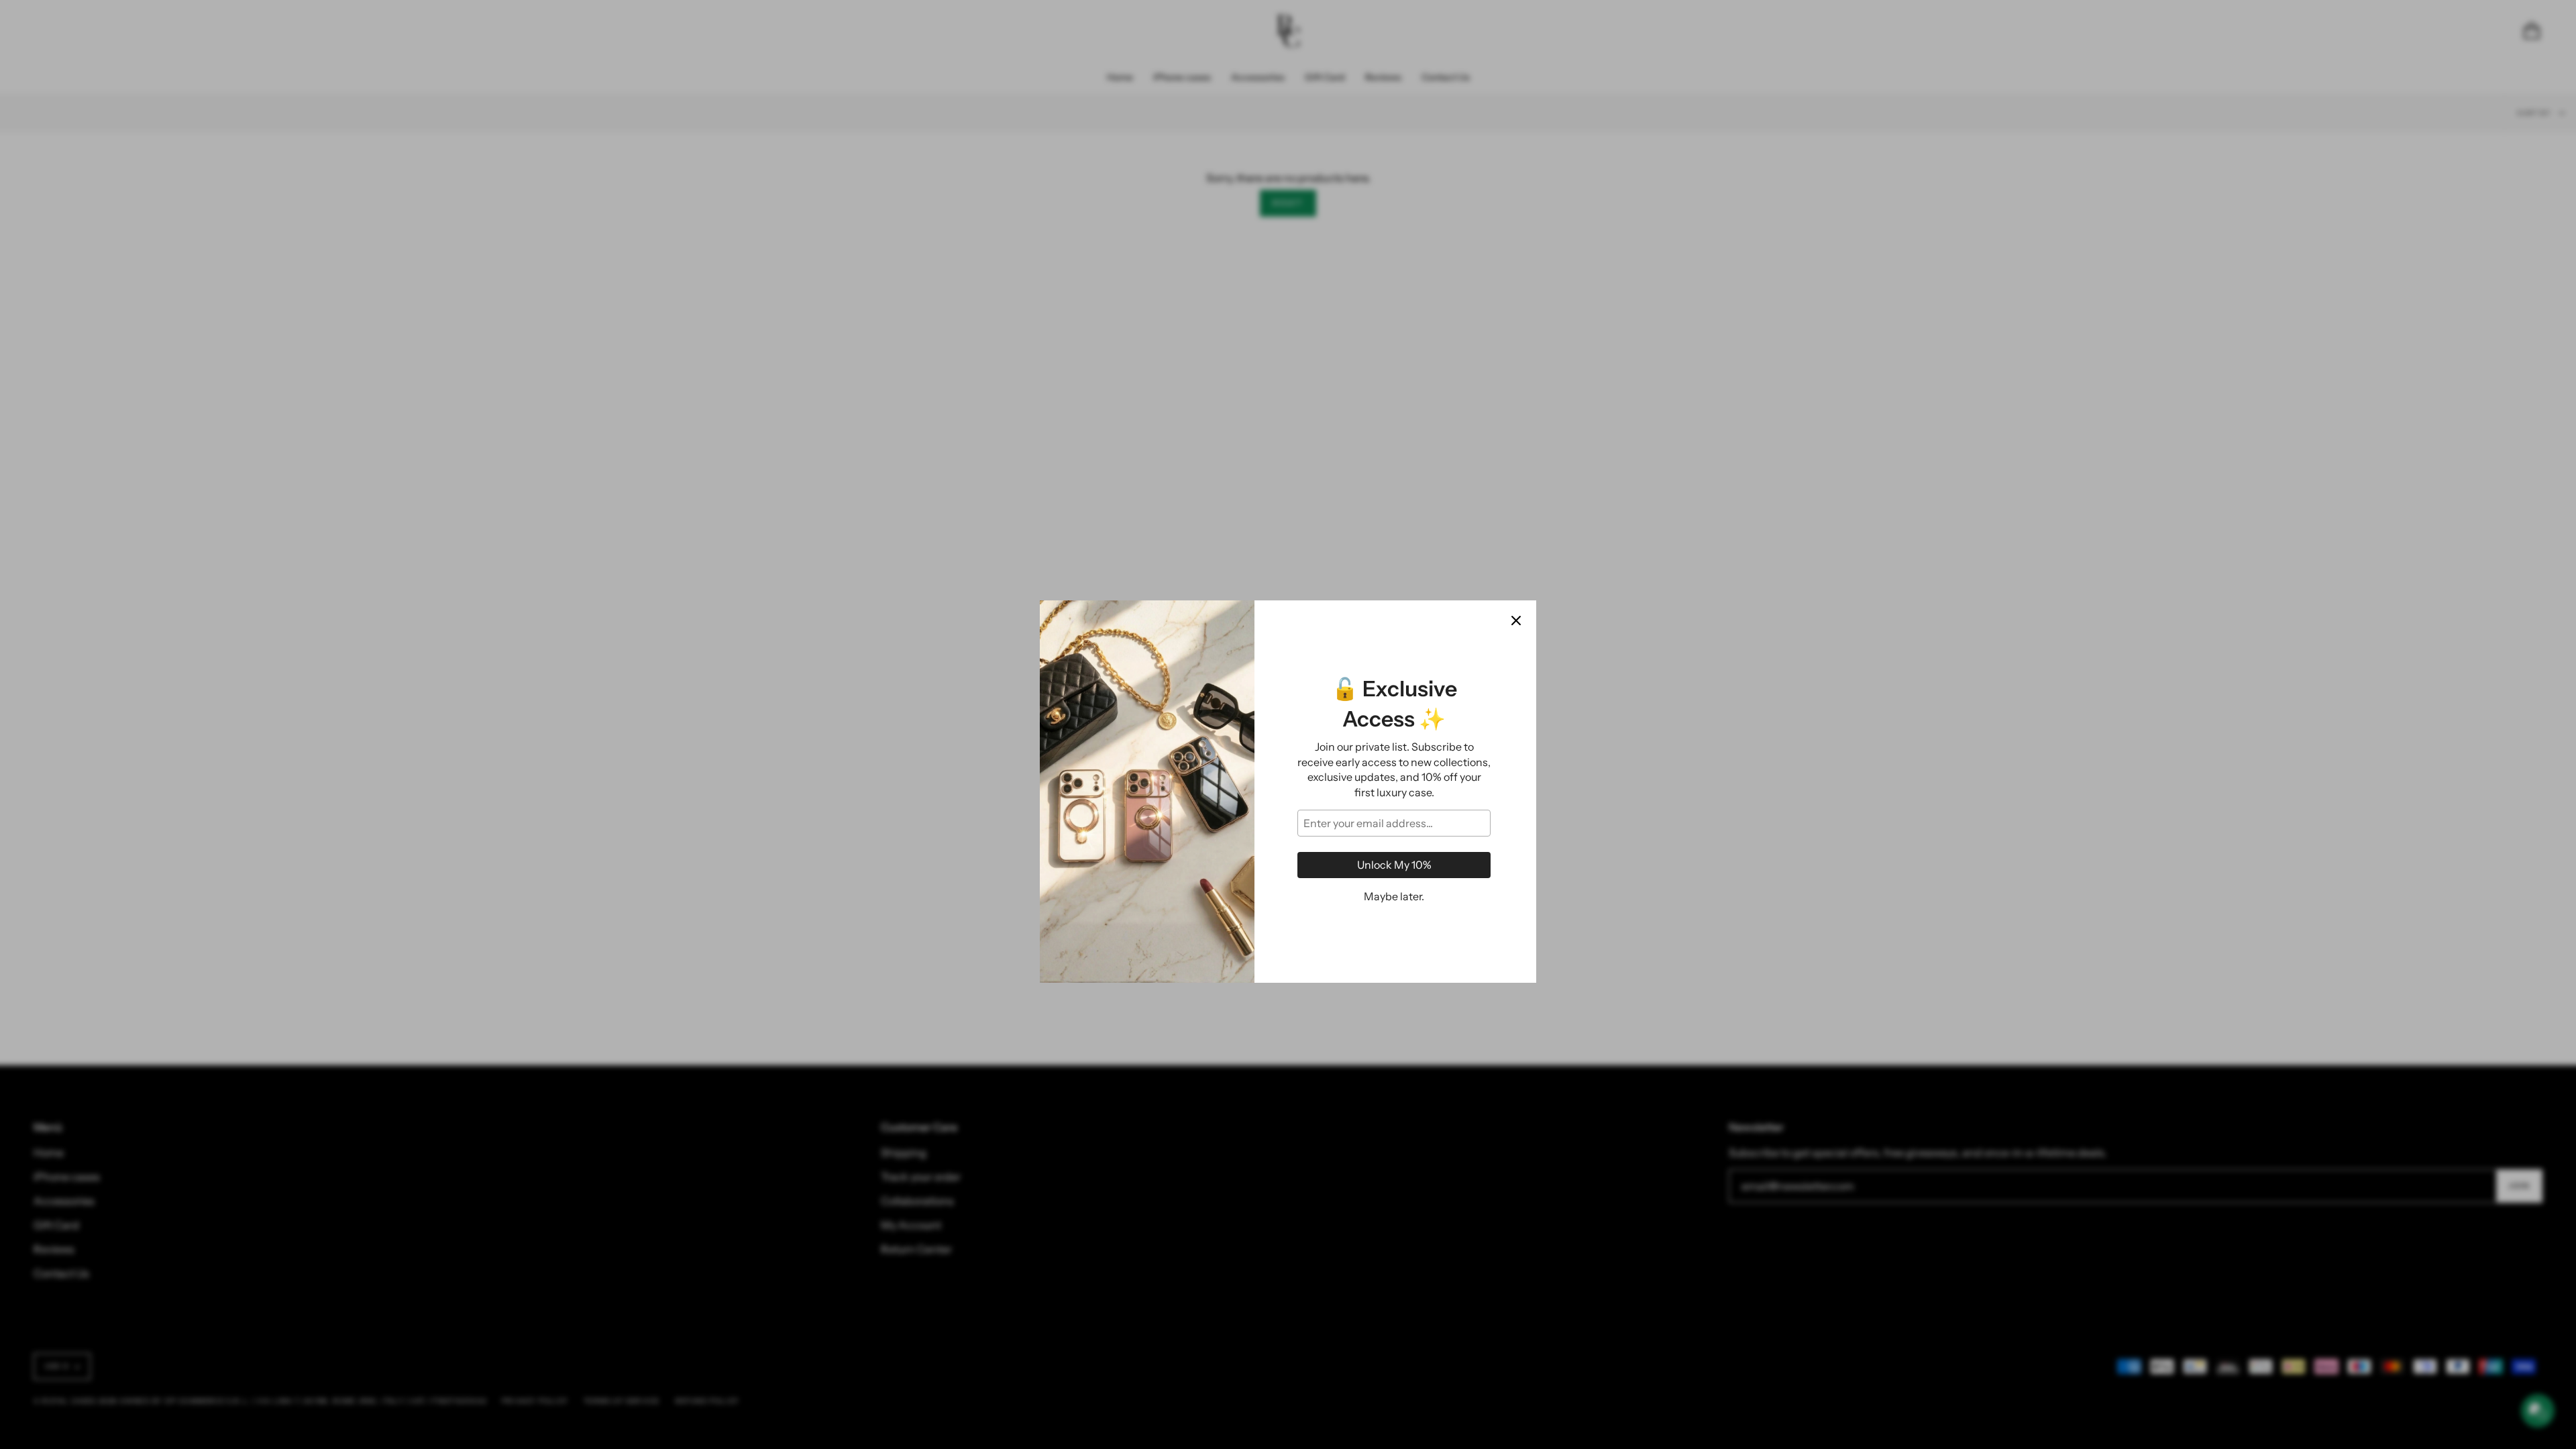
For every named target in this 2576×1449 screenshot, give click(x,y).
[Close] (1516, 553)
